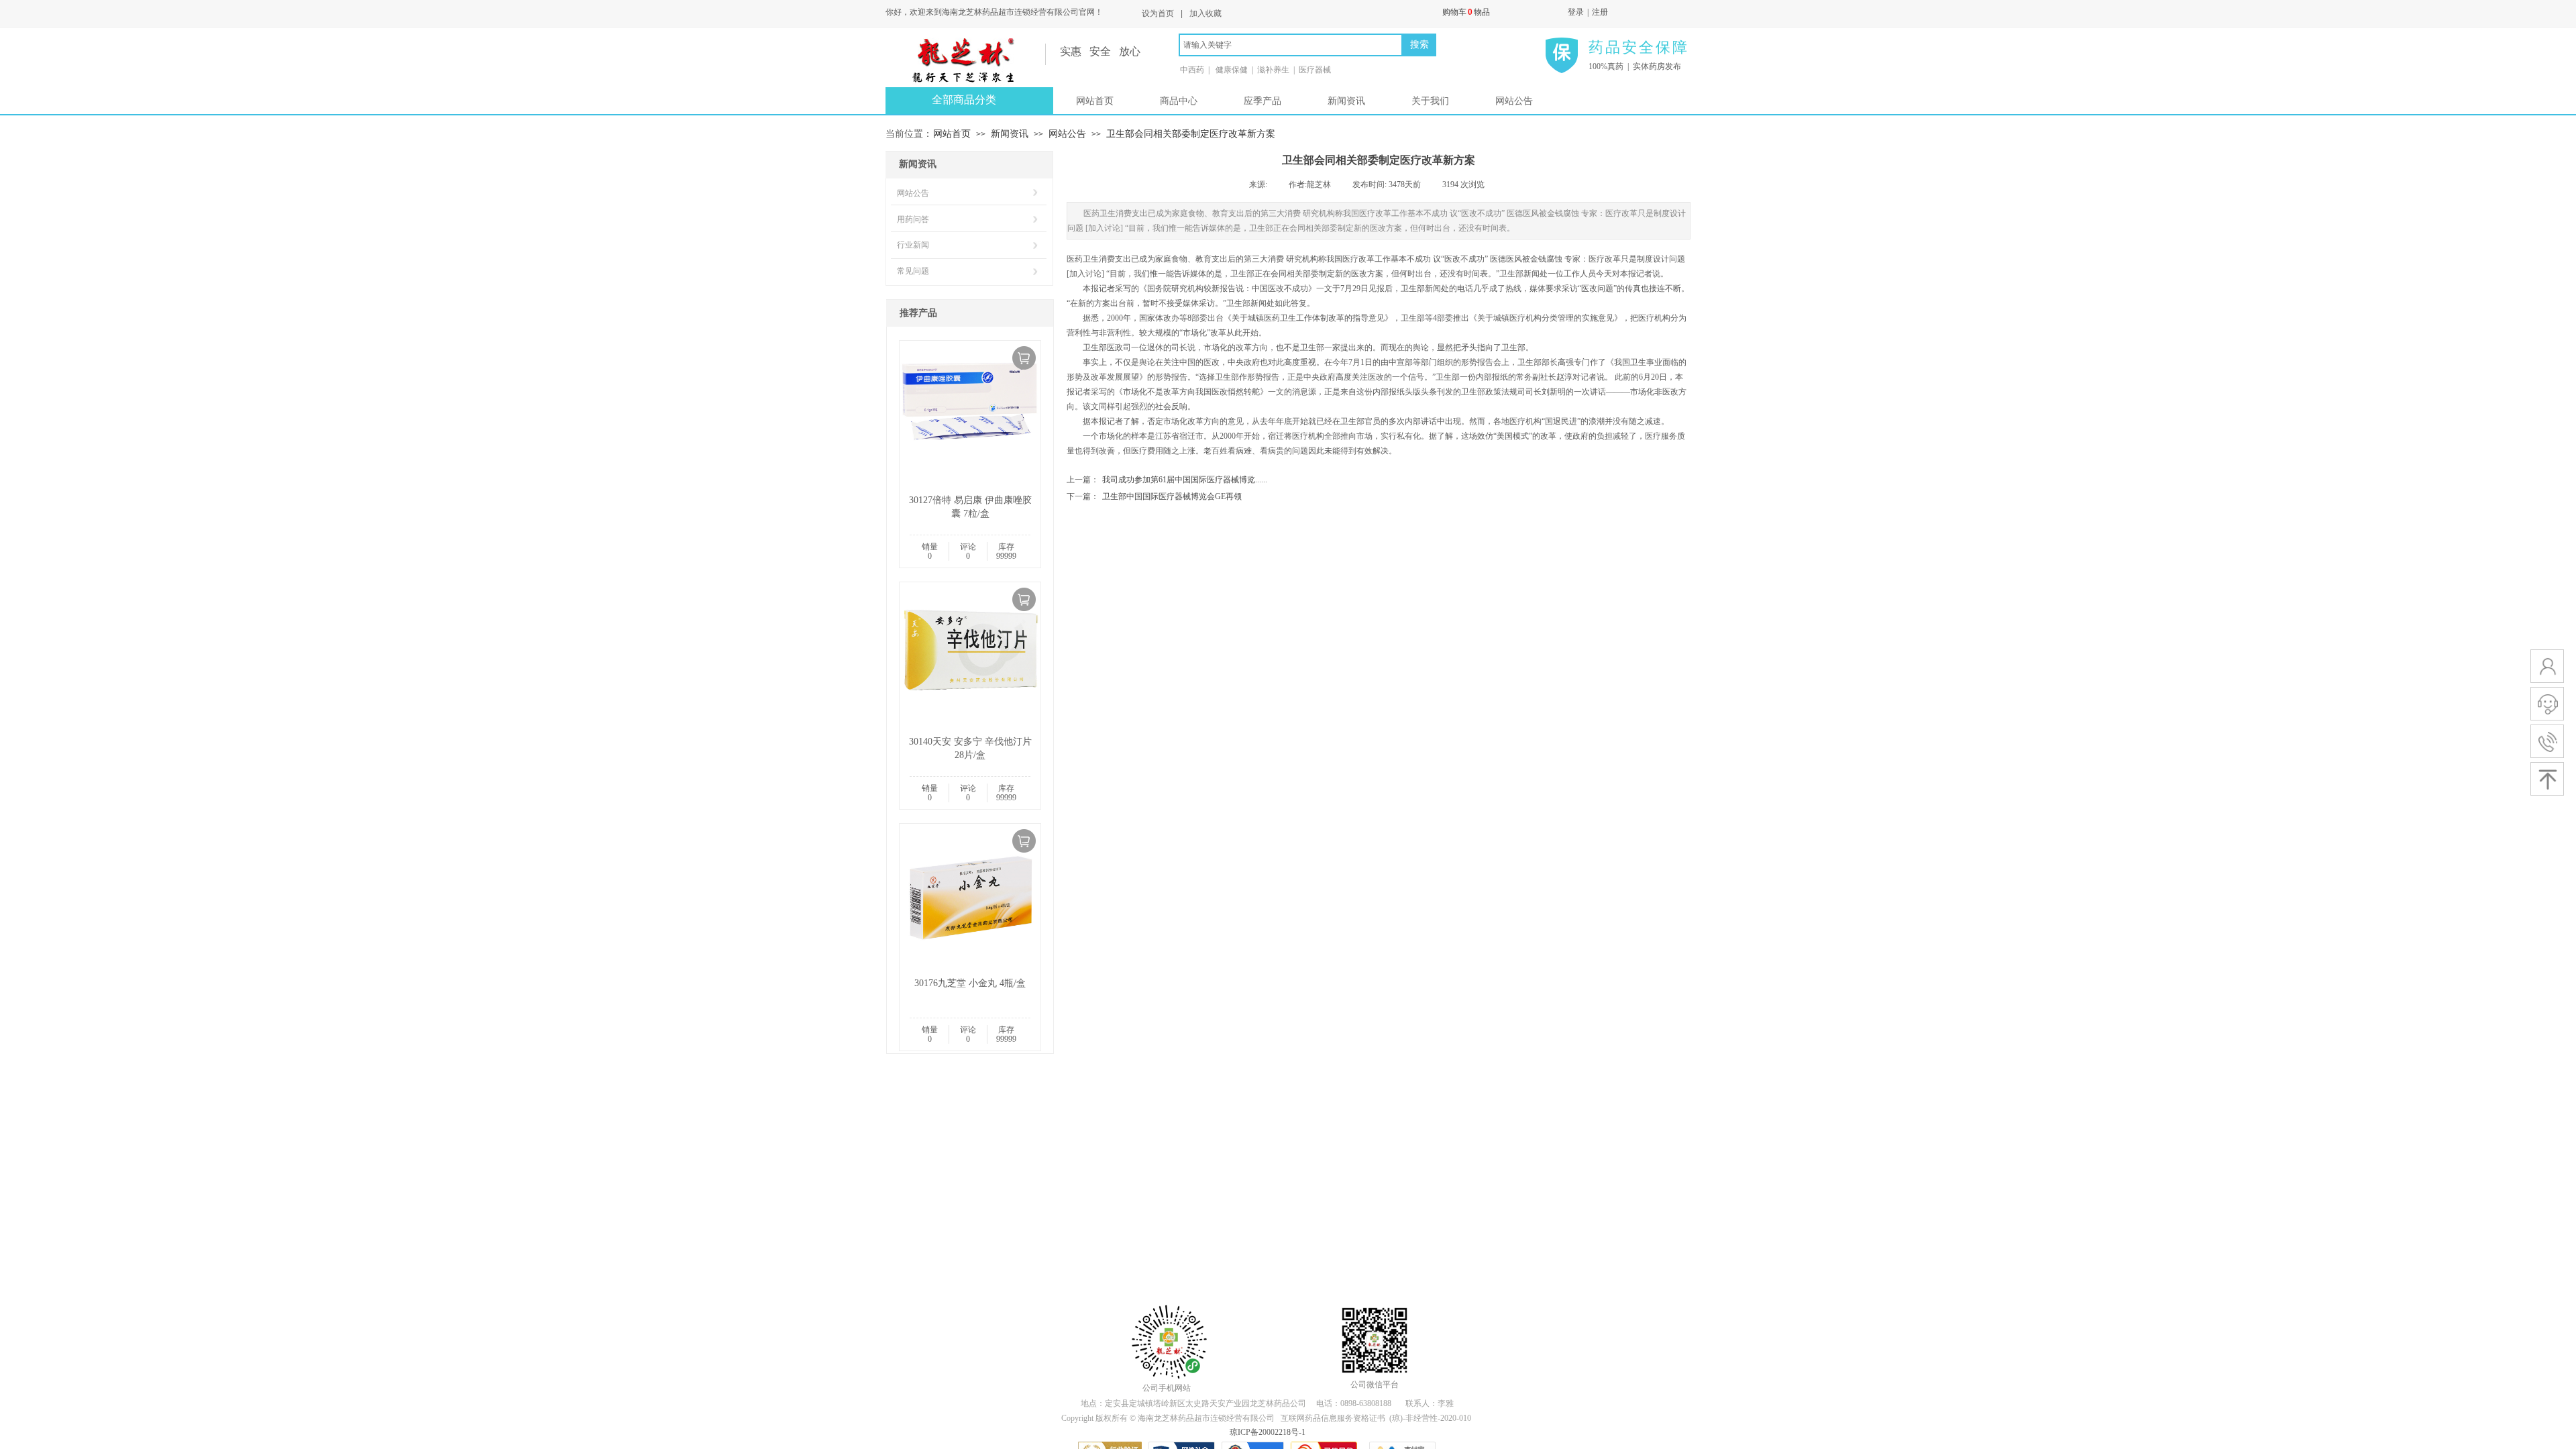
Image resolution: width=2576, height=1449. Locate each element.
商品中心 (1179, 101)
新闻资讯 (1346, 101)
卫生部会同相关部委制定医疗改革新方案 (1191, 133)
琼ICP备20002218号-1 (1268, 1432)
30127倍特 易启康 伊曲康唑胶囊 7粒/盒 (970, 507)
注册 (1600, 12)
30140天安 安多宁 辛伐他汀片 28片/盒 (970, 748)
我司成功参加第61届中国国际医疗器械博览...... (1167, 480)
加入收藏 (1205, 13)
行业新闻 (913, 245)
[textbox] (1291, 45)
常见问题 (913, 271)
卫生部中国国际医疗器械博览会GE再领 (1154, 496)
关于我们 (1430, 101)
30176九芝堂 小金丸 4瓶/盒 (970, 983)
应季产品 (1263, 101)
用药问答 (913, 219)
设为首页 (1158, 13)
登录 (1576, 12)
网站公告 (1514, 101)
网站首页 (1095, 101)
